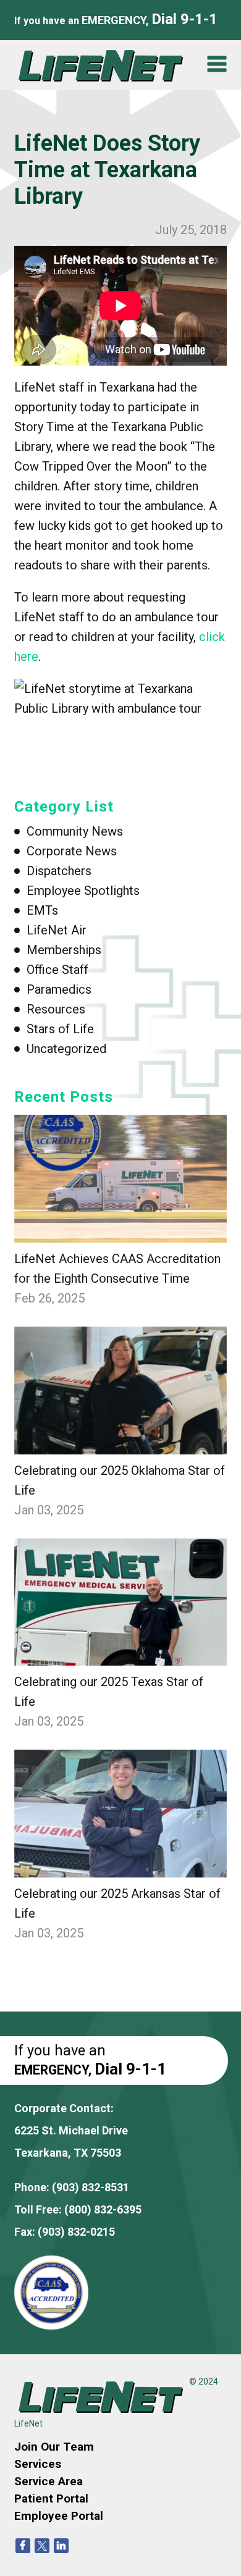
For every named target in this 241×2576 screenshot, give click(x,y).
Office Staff (57, 970)
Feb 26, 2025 (49, 1298)
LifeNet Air (57, 930)
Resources (56, 1009)
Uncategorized (66, 1049)
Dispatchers (59, 871)
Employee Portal (59, 2516)
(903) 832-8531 (91, 2187)
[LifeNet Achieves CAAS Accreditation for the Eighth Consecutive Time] (120, 1179)
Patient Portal (51, 2498)
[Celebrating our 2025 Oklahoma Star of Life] (120, 1391)
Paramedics (59, 989)
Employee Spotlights (83, 891)
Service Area (49, 2481)
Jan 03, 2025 (49, 1510)
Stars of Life (60, 1029)
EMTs (42, 910)
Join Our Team (54, 2447)
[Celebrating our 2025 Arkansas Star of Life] (120, 1814)
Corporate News (72, 851)
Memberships (64, 950)
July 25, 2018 (191, 230)
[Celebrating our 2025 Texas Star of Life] (120, 1602)
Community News (75, 831)
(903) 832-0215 (76, 2232)
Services (38, 2464)
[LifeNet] (105, 65)
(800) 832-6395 (103, 2209)
